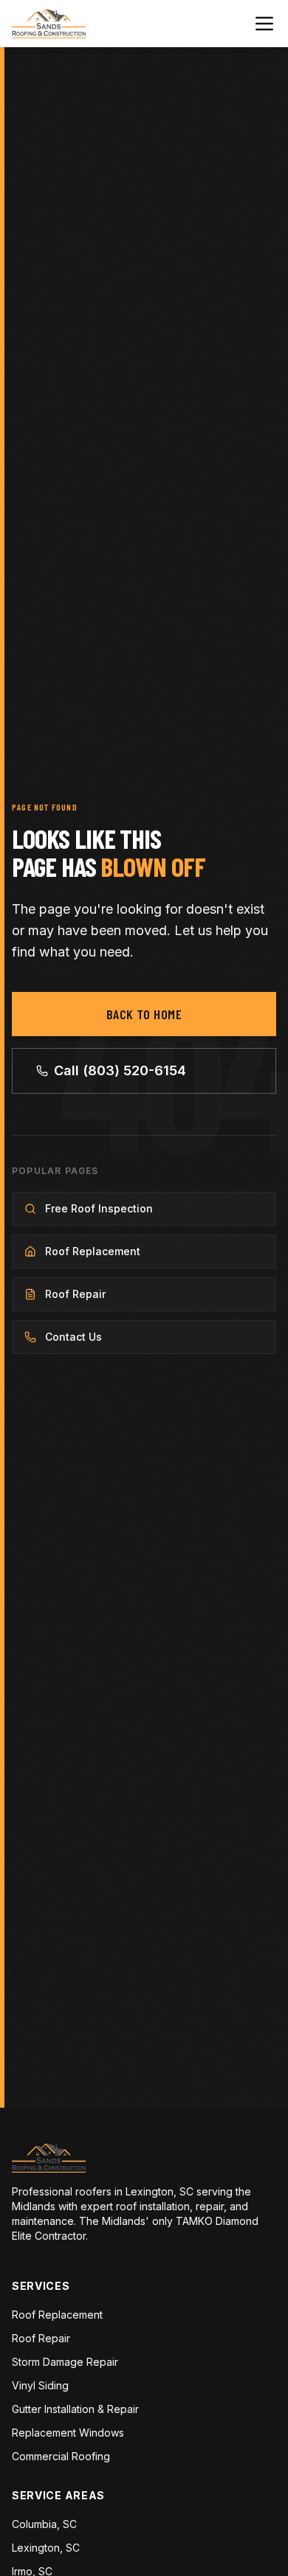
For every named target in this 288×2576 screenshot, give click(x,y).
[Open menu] (264, 24)
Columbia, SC (44, 2524)
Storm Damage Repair (65, 2362)
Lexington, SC (46, 2548)
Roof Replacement (57, 2315)
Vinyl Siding (40, 2385)
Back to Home (144, 1014)
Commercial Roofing (61, 2456)
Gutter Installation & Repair (75, 2409)
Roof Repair (41, 2338)
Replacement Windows (68, 2433)
